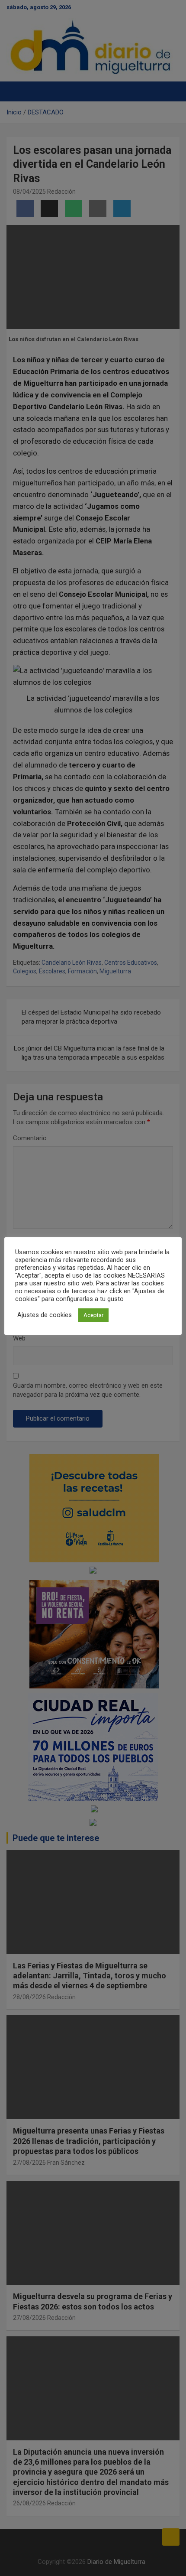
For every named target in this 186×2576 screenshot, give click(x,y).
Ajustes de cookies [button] (45, 1315)
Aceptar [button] (93, 1315)
